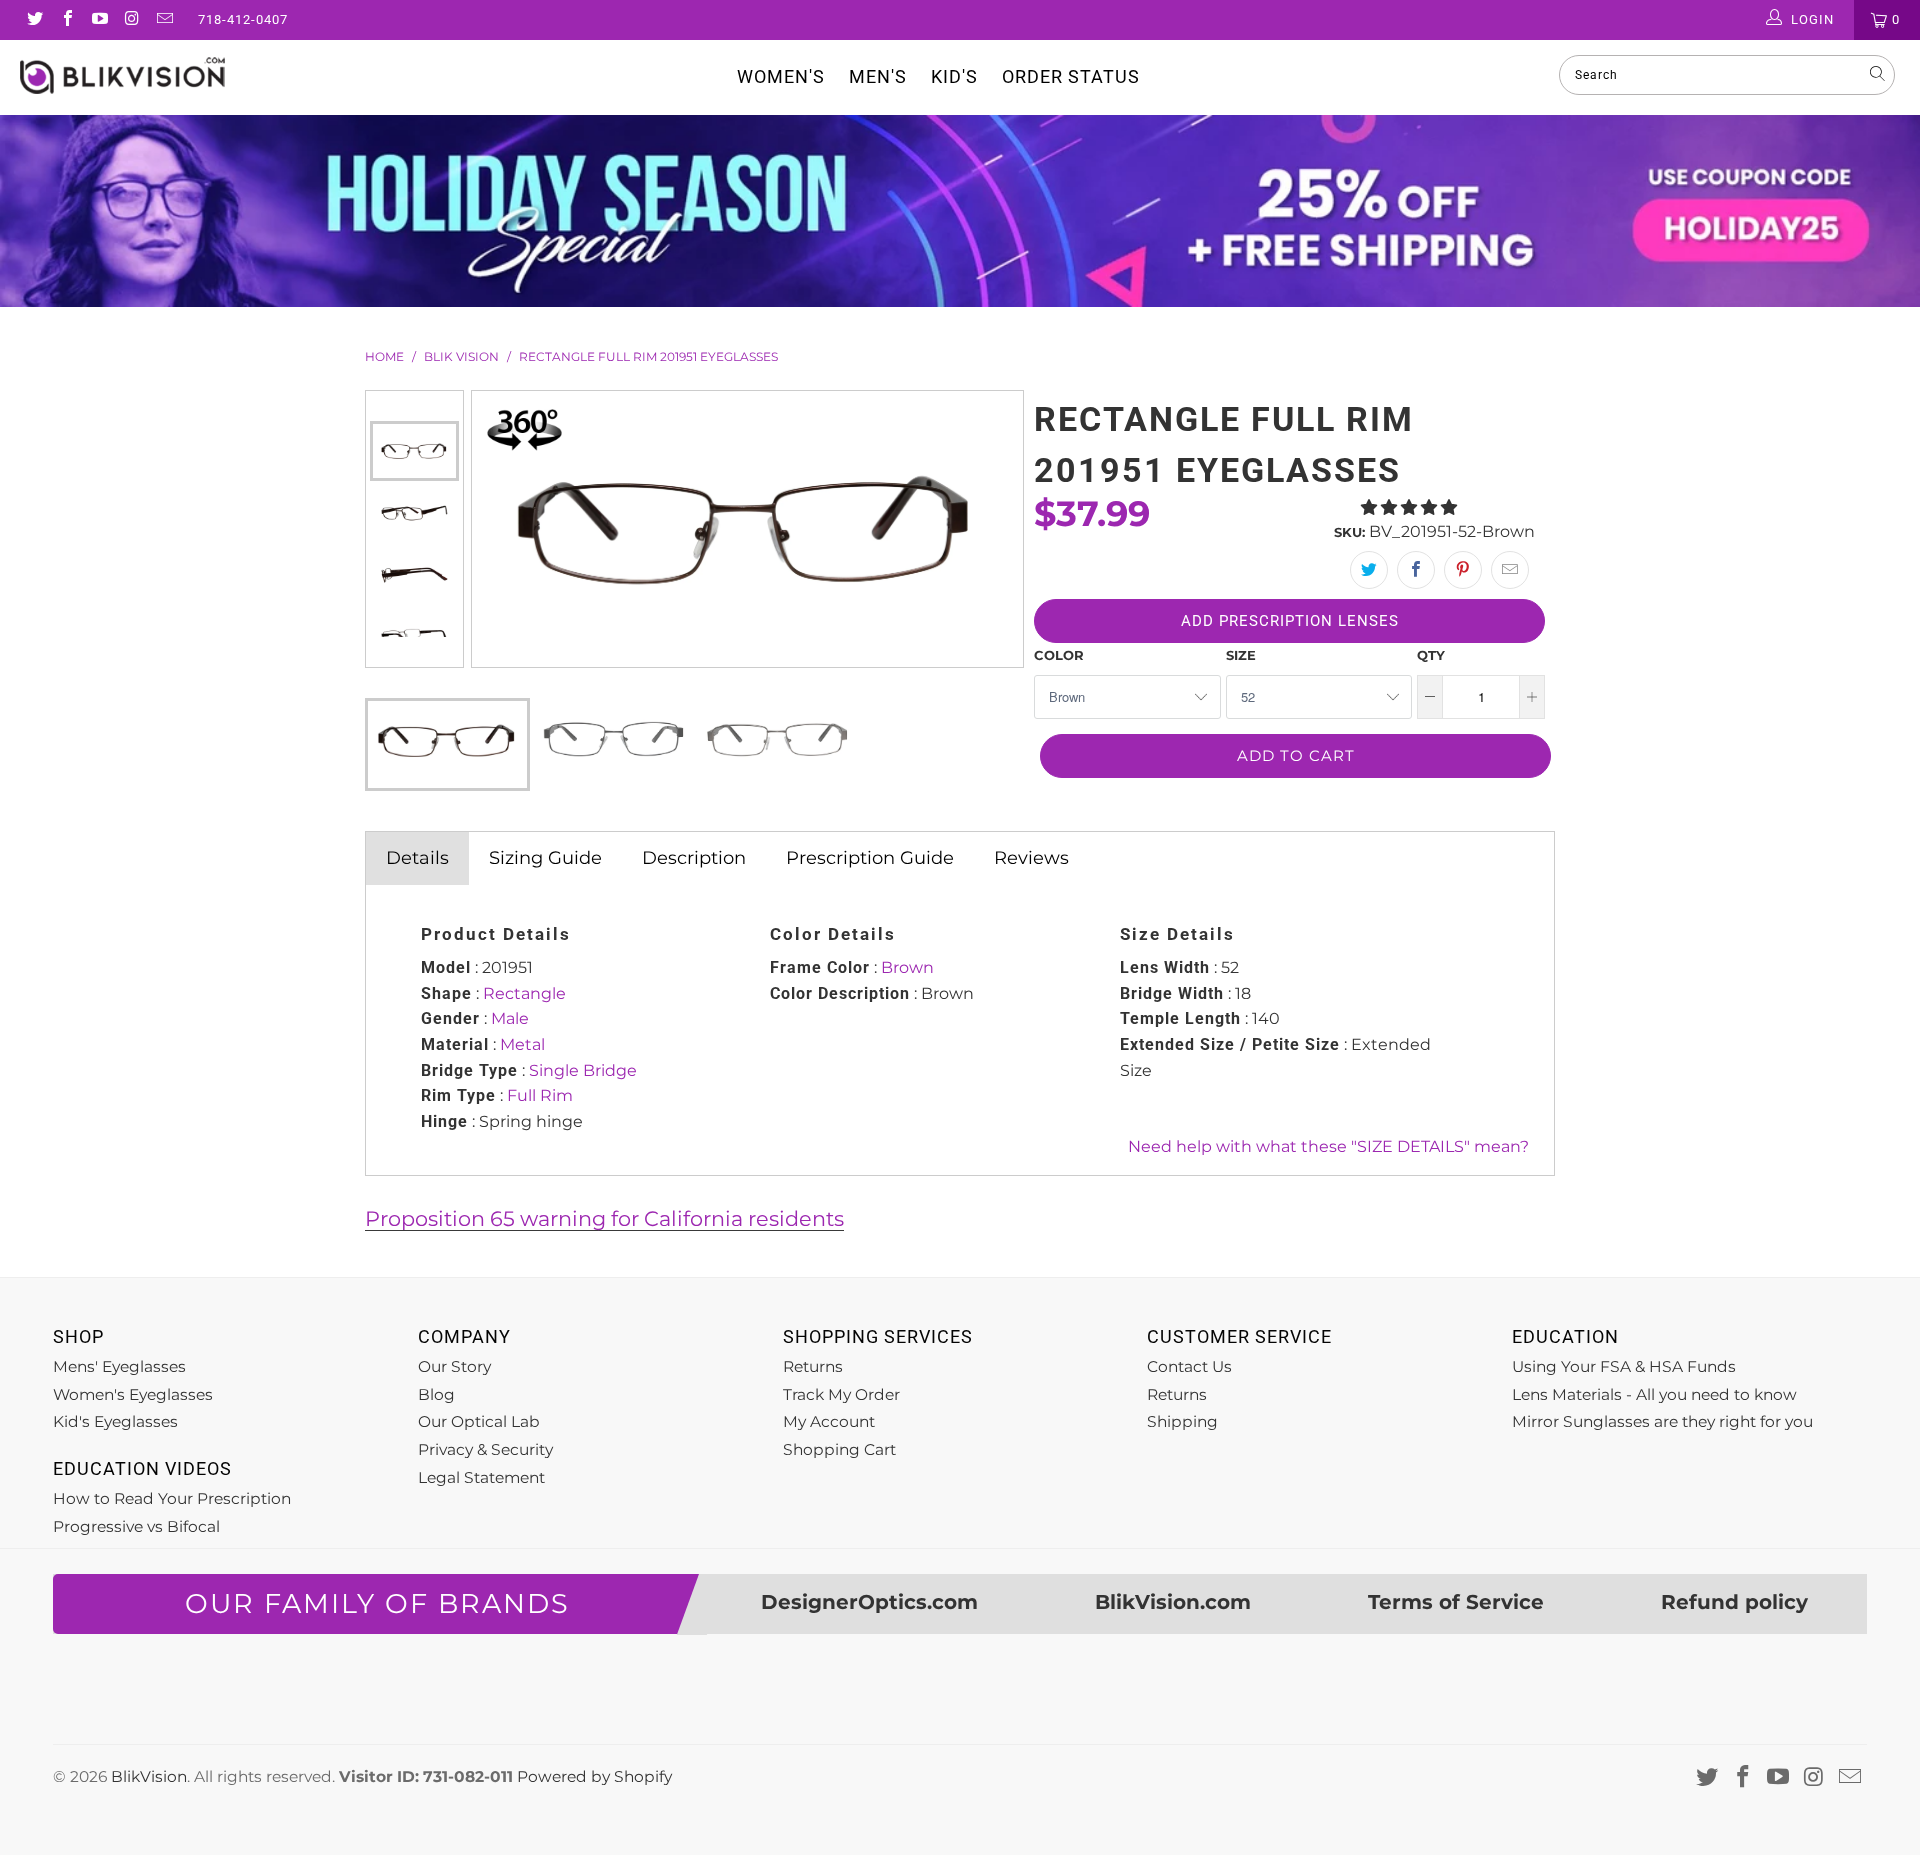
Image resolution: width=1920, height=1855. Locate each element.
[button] (1409, 507)
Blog (436, 1394)
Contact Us (1189, 1366)
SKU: (1349, 532)
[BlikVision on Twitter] (34, 20)
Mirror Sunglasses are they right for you (1662, 1421)
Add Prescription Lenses (1290, 621)
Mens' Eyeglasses (119, 1366)
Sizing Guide (545, 858)
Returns (813, 1366)
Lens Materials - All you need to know (1654, 1394)
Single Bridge (583, 1070)
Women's (781, 76)
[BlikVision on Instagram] (131, 20)
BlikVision (149, 1776)
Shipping (1182, 1421)
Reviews (1031, 858)
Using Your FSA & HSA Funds (1624, 1366)
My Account (829, 1421)
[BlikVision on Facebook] (66, 20)
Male (510, 1018)
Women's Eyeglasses (133, 1394)
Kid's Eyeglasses (115, 1421)
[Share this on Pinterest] (1463, 570)
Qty (1431, 655)
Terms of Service (1456, 1602)
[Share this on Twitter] (1369, 570)
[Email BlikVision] (164, 20)
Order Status (1071, 76)
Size (1241, 655)
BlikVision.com (1173, 1602)
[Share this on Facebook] (1416, 570)
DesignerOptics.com (869, 1602)
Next (414, 652)
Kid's (954, 76)
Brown (907, 967)
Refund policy (1734, 1602)
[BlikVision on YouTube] (99, 20)
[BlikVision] (163, 75)
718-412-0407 (243, 19)
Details (417, 858)
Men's (878, 76)
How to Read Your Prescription (172, 1498)
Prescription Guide (870, 858)
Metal (522, 1044)
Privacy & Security (485, 1449)
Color (1059, 655)
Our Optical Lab (479, 1421)
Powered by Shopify (594, 1776)
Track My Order (841, 1394)
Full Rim (540, 1095)
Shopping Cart (839, 1449)
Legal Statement (481, 1477)
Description (694, 858)
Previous (414, 406)
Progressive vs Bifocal (136, 1526)
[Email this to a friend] (1510, 570)
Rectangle (524, 993)
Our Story (454, 1366)
